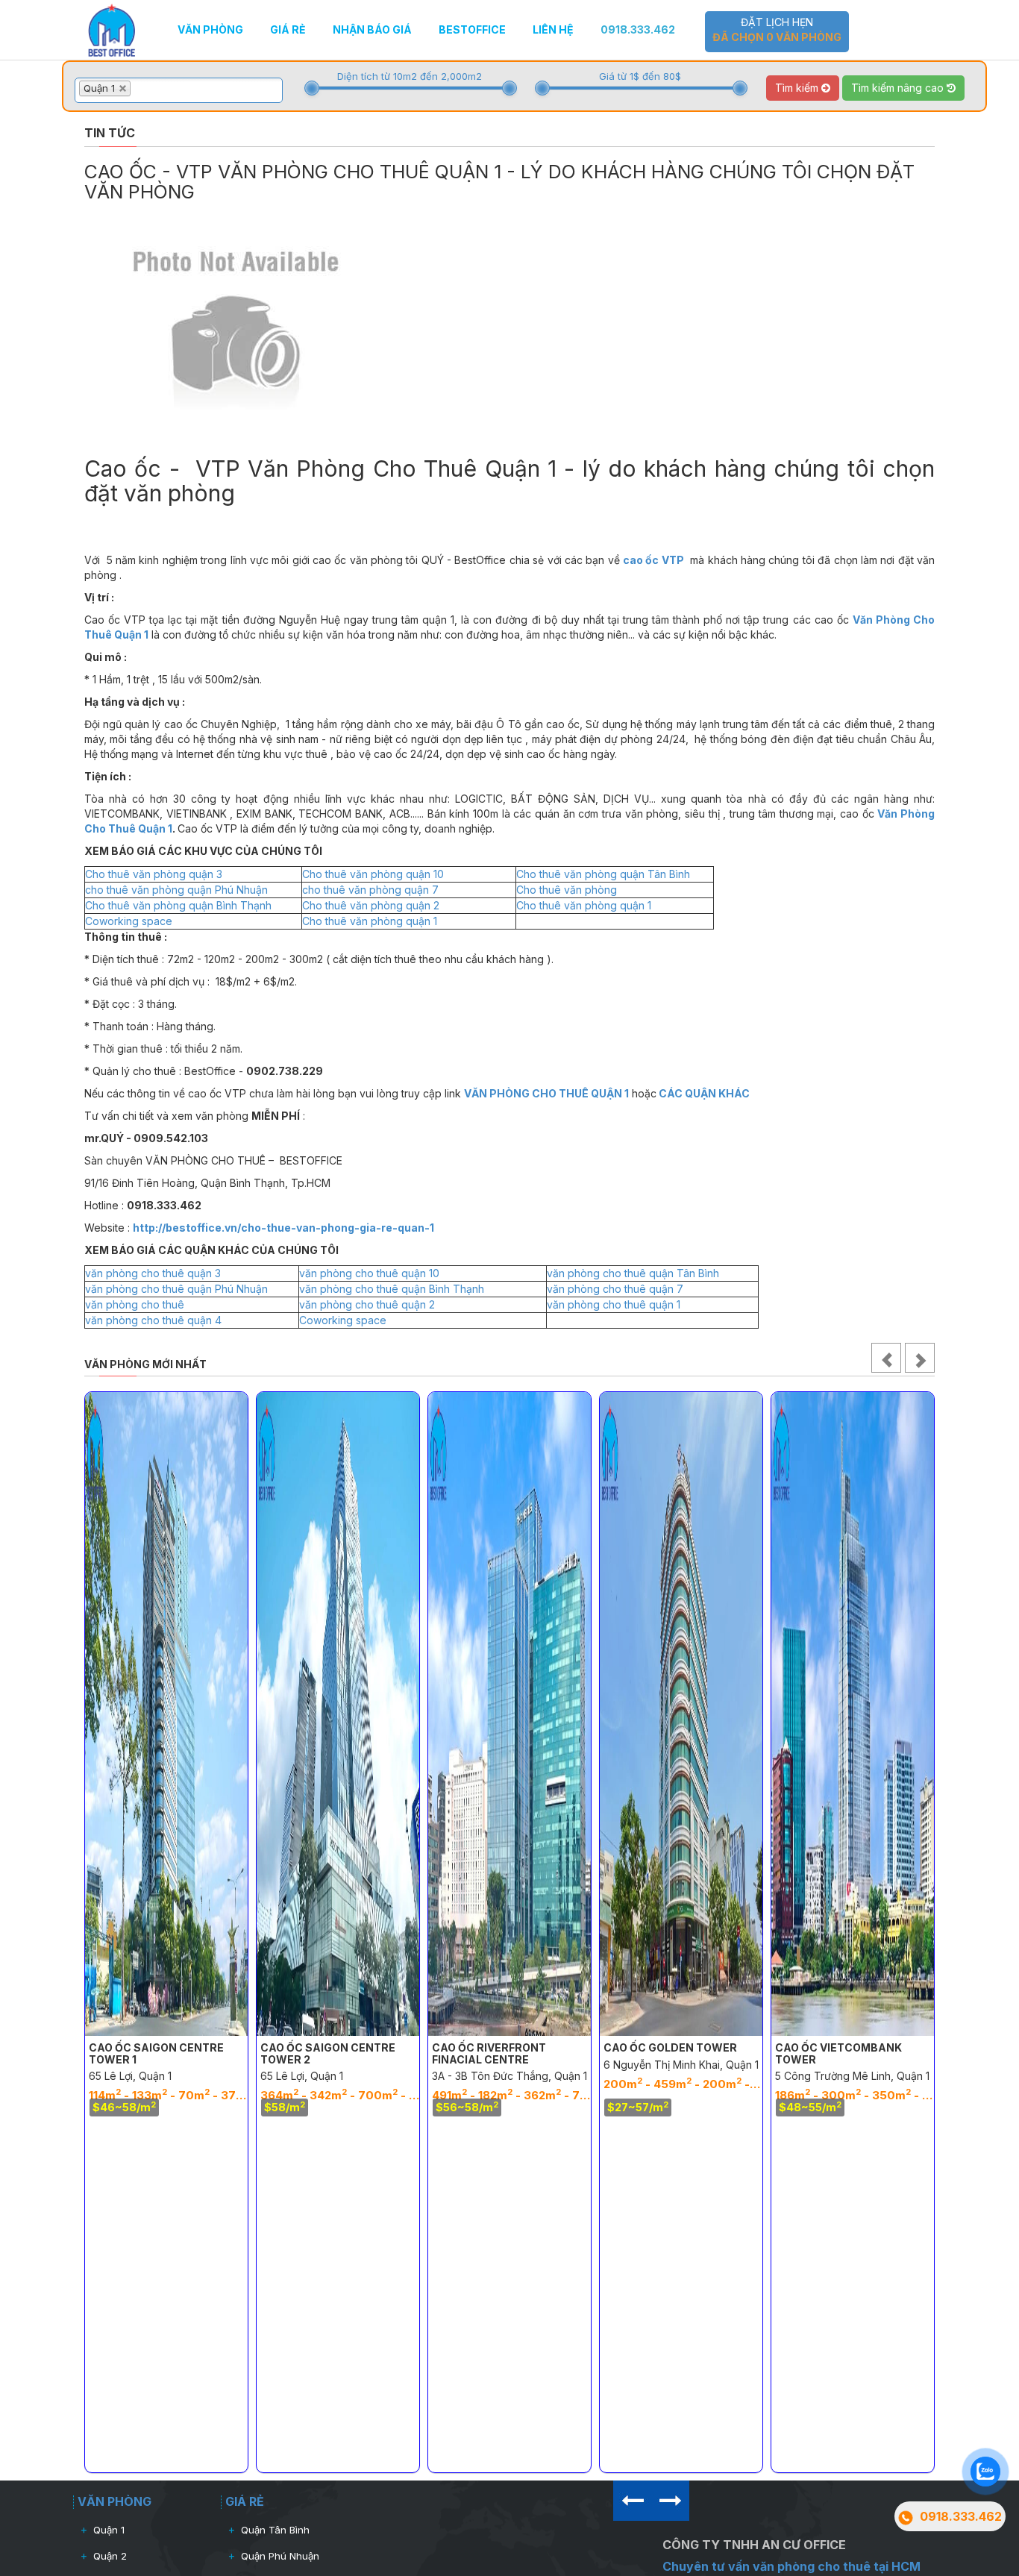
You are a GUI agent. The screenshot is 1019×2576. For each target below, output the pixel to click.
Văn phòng (210, 29)
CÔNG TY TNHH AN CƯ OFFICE (754, 2545)
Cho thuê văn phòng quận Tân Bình (603, 874)
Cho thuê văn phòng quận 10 (373, 874)
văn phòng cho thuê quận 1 (614, 1304)
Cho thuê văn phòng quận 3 (154, 874)
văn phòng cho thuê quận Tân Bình (633, 1273)
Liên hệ (553, 29)
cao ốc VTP (653, 560)
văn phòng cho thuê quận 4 (153, 1320)
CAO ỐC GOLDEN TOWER (670, 2047)
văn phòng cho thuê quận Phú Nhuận (176, 1289)
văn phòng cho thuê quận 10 (369, 1273)
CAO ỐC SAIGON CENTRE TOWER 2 (328, 2053)
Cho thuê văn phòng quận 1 (584, 905)
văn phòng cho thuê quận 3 (153, 1273)
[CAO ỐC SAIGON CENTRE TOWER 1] (166, 1714)
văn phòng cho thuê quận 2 (367, 1304)
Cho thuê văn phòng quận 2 (371, 905)
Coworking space (129, 921)
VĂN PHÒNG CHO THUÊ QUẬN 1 (546, 1093)
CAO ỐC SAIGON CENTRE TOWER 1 (156, 2053)
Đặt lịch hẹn (777, 29)
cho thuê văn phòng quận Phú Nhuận (176, 890)
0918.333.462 (638, 29)
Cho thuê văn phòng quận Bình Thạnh (178, 905)
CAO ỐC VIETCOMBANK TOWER (838, 2053)
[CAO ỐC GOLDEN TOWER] (681, 1714)
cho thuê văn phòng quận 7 (370, 890)
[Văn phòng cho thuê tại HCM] (112, 29)
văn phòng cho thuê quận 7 (615, 1289)
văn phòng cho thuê (135, 1304)
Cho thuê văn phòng (567, 890)
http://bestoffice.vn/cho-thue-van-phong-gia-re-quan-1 (283, 1228)
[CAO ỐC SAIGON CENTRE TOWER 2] (338, 1714)
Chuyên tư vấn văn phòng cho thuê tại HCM (791, 2566)
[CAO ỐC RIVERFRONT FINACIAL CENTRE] (509, 1714)
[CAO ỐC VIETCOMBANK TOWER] (853, 1714)
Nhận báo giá (372, 29)
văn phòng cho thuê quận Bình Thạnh (392, 1289)
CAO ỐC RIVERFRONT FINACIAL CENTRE (489, 2053)
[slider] (312, 88)
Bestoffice (472, 29)
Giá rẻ (288, 29)
